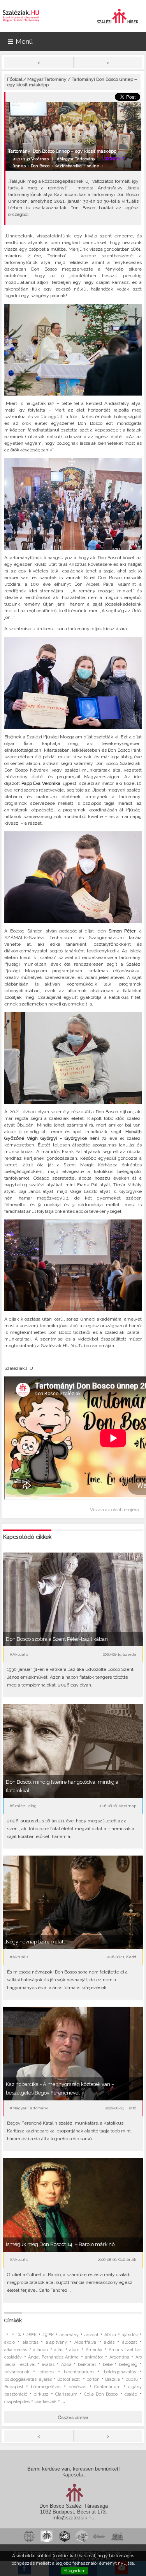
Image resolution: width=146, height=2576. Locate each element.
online (93, 166)
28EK (32, 2335)
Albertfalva (85, 2342)
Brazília (113, 2379)
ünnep (19, 166)
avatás (48, 2365)
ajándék (130, 2335)
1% (18, 2335)
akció (10, 2342)
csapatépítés (17, 2402)
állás (59, 2350)
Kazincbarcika (68, 166)
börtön (93, 2379)
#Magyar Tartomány (76, 159)
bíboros (47, 2372)
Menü (24, 41)
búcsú (132, 2379)
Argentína (119, 2357)
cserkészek (46, 2402)
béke (108, 2365)
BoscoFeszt (69, 2379)
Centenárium (107, 2387)
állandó (40, 2350)
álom (74, 2350)
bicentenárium (79, 2372)
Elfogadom (75, 2571)
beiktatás (87, 2365)
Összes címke (73, 2417)
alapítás (30, 2342)
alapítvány (56, 2342)
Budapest (14, 2387)
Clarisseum (66, 2394)
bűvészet (78, 2387)
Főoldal (15, 79)
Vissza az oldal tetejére (114, 1510)
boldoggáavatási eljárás (28, 2379)
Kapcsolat (74, 2475)
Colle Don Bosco (101, 2394)
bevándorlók (17, 2372)
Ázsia (66, 2365)
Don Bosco (40, 166)
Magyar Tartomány (47, 79)
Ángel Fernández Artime (53, 2357)
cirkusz (41, 2394)
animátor (94, 2357)
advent (91, 2335)
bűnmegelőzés (46, 2387)
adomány (69, 2335)
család (131, 2394)
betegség (128, 2365)
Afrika (110, 2335)
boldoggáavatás (120, 2372)
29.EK (48, 2335)
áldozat (130, 2342)
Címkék (13, 2320)
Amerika (94, 2350)
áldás (109, 2342)
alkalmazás (16, 2350)
